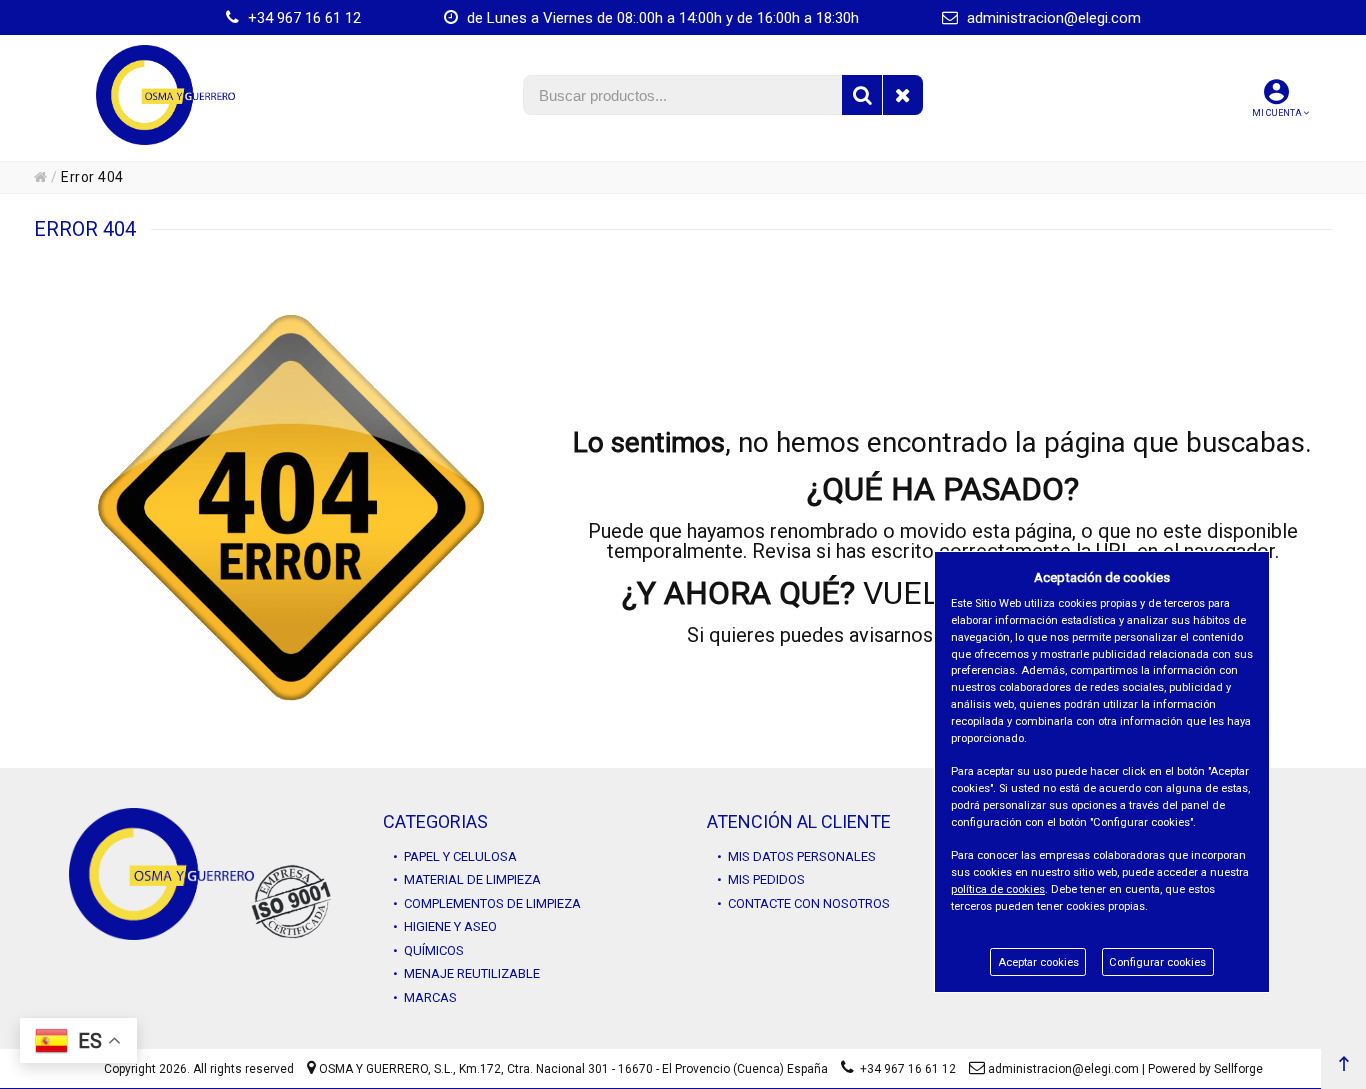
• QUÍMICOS (428, 950)
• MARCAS (425, 997)
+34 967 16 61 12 (302, 18)
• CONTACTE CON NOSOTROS (803, 903)
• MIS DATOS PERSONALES (796, 856)
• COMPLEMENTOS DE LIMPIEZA (487, 903)
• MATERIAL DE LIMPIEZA (467, 879)
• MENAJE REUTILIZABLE (466, 973)
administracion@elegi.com (1052, 18)
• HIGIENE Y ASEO (445, 926)
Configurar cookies (1157, 962)
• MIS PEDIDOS (761, 879)
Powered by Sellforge (1205, 1069)
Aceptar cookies (1038, 962)
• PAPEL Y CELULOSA (455, 856)
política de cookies (998, 889)
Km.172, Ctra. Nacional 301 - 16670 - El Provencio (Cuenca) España (643, 1069)
